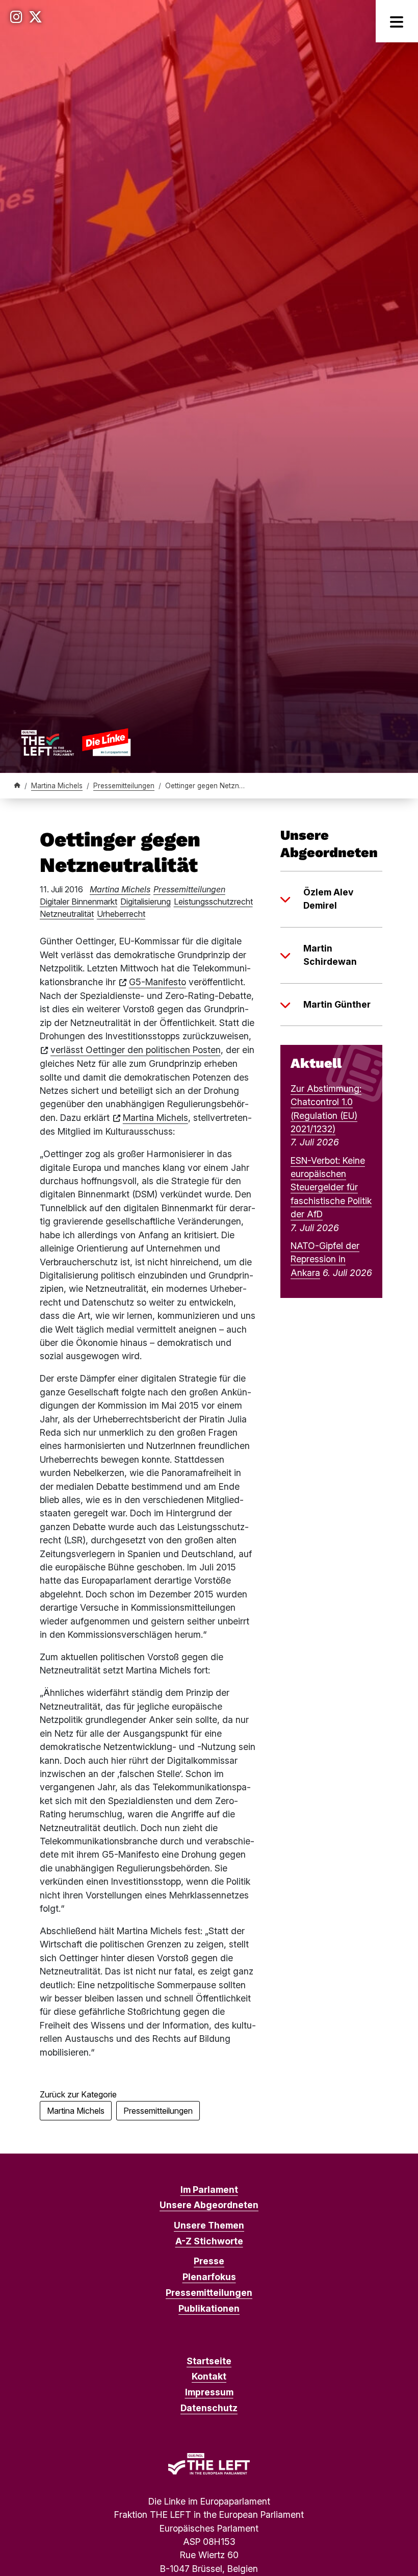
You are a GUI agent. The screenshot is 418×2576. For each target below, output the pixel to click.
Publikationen (209, 2308)
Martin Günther (337, 1004)
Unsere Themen (209, 2225)
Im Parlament (209, 2190)
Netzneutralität (67, 914)
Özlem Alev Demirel (328, 899)
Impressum (209, 2392)
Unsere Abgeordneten (209, 2205)
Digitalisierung (146, 902)
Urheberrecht (121, 914)
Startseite (209, 2361)
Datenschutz (209, 2408)
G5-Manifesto (158, 982)
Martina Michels (57, 786)
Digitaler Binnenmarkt (79, 902)
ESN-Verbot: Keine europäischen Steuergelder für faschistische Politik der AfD (331, 1187)
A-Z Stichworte (209, 2241)
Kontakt (209, 2376)
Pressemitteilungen (124, 786)
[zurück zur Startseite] (76, 742)
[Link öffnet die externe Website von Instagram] (16, 17)
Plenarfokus (209, 2277)
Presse (209, 2261)
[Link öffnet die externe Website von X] (35, 17)
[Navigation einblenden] (397, 21)
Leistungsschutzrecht (213, 902)
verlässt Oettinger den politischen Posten (136, 1050)
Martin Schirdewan (330, 955)
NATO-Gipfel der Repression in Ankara (325, 1259)
